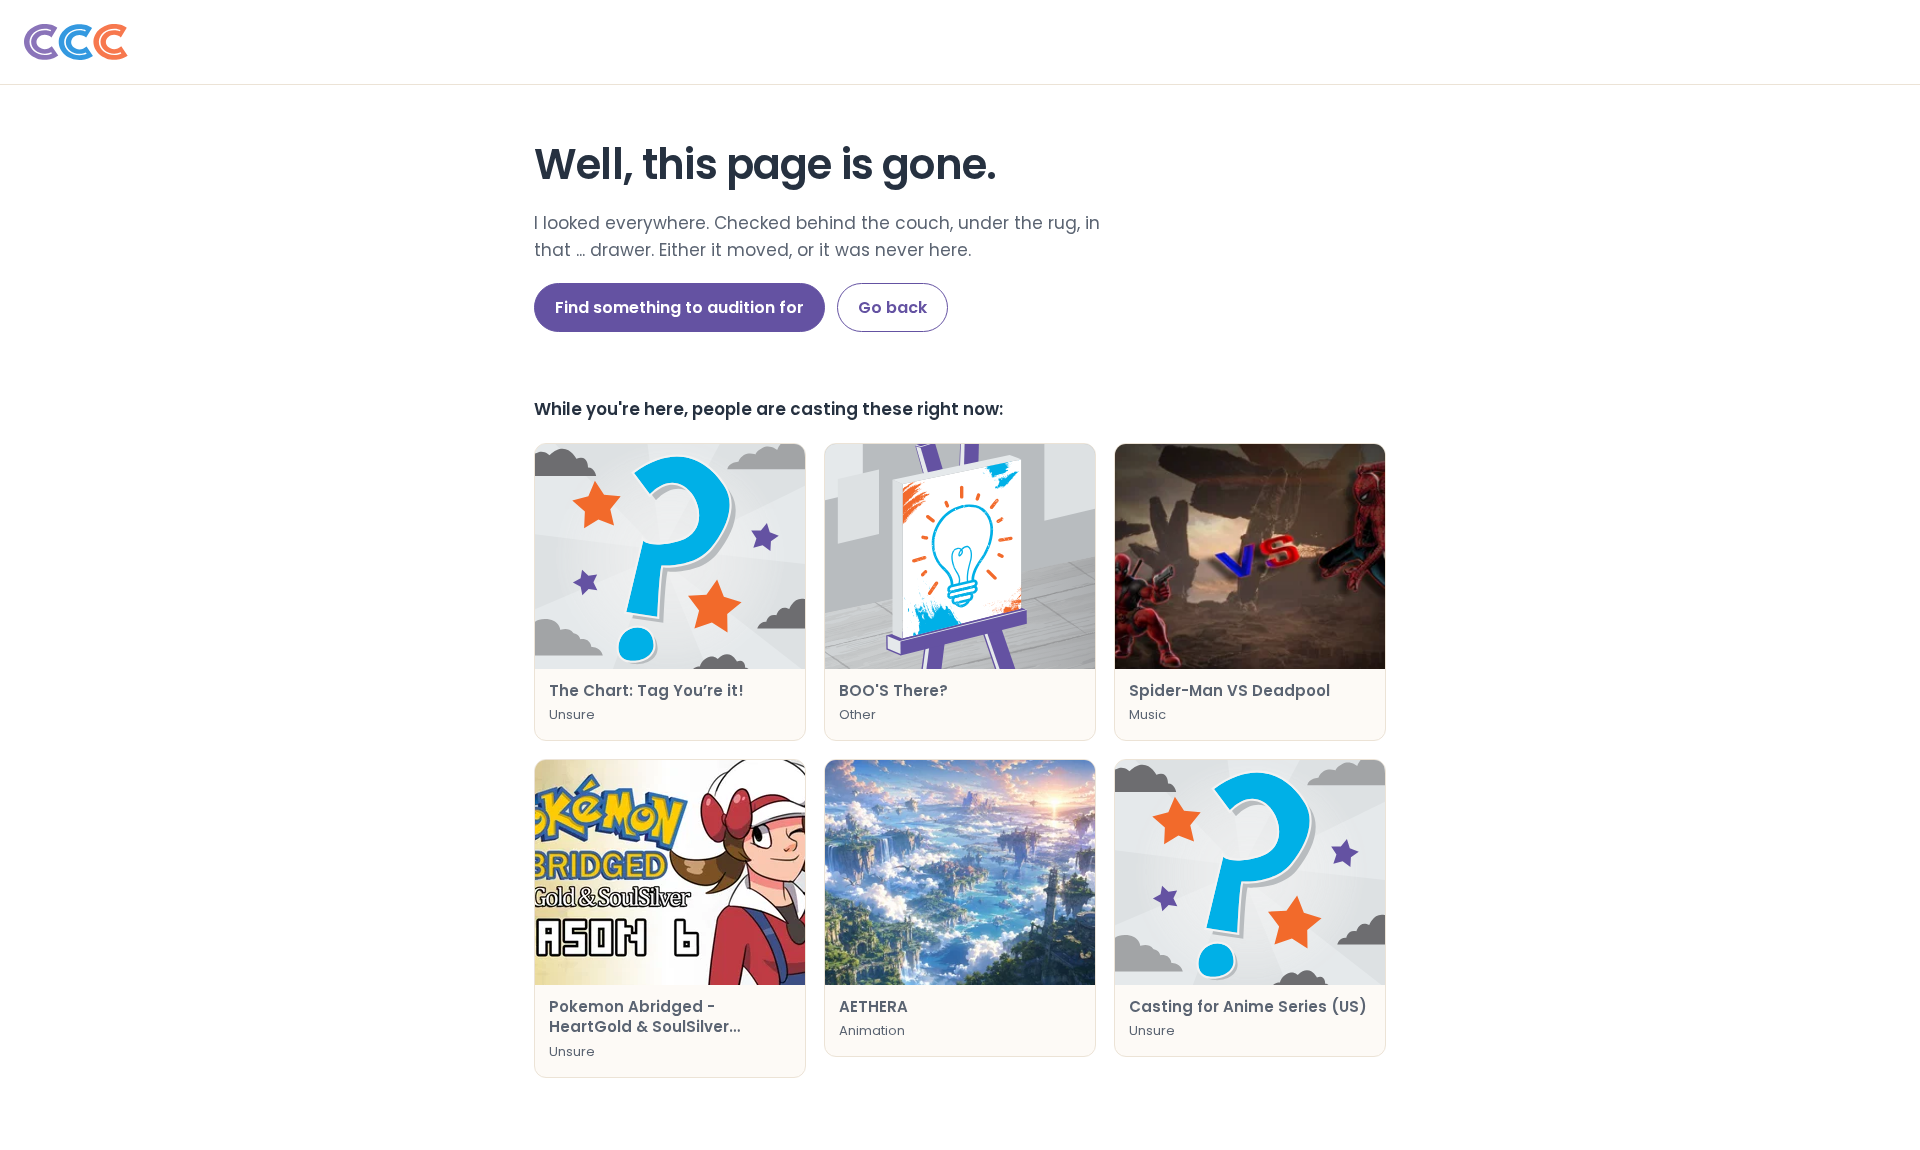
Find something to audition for (679, 307)
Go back (892, 307)
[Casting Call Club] (960, 42)
